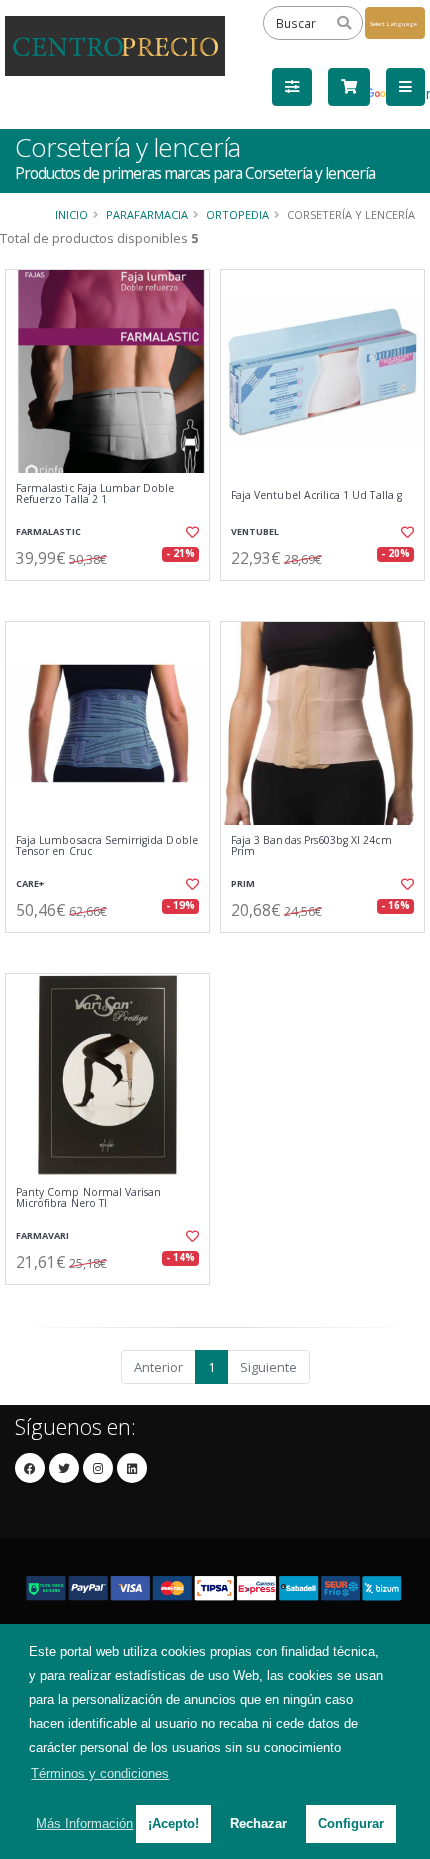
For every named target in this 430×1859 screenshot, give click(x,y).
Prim (243, 883)
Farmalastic (48, 531)
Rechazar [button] (258, 1823)
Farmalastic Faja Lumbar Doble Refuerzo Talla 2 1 (95, 494)
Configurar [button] (351, 1823)
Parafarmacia (147, 214)
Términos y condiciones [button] (100, 1773)
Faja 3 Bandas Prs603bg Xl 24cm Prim (311, 846)
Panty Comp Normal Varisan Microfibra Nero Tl (88, 1198)
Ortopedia (237, 214)
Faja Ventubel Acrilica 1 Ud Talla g (316, 495)
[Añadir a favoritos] (190, 532)
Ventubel (255, 531)
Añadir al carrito (113, 597)
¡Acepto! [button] (173, 1823)
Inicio (71, 214)
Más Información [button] (84, 1823)
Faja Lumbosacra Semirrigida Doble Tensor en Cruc (107, 846)
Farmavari (42, 1235)
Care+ (30, 883)
